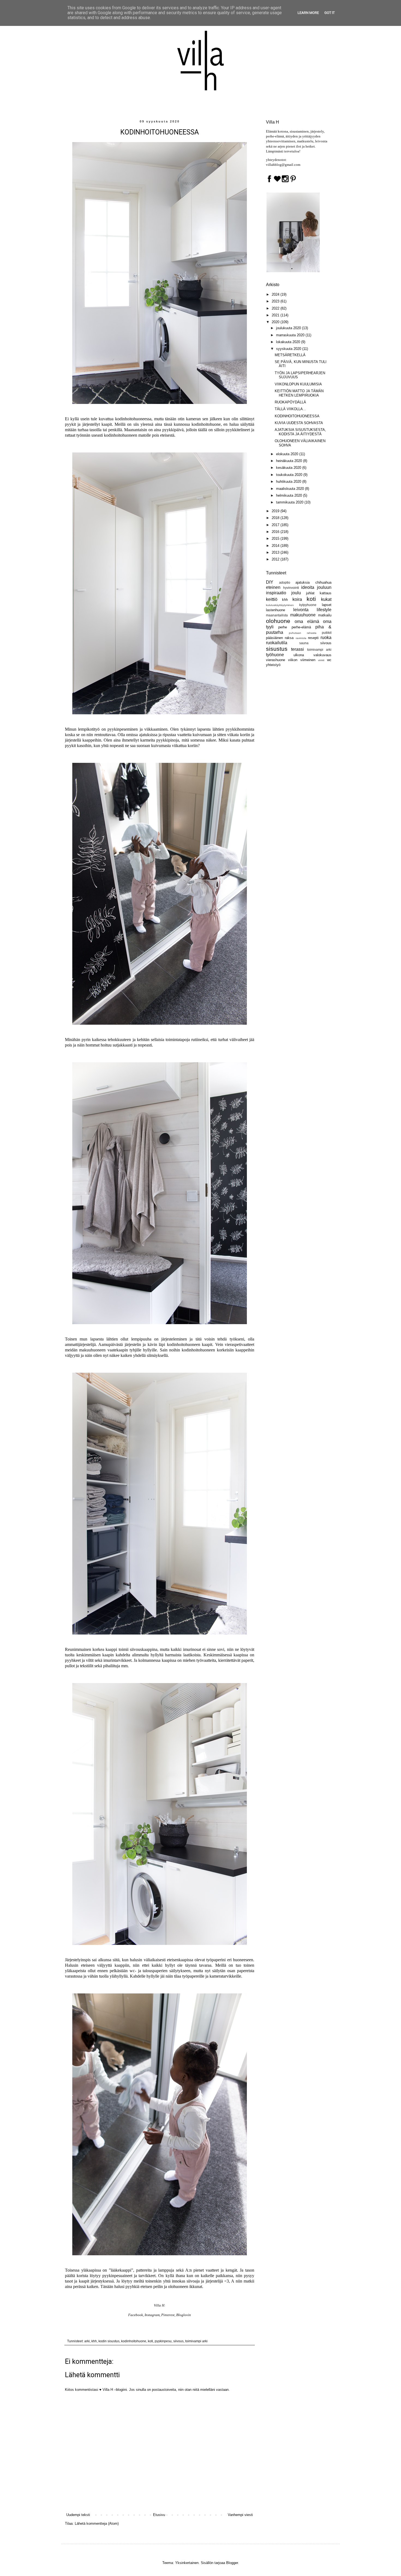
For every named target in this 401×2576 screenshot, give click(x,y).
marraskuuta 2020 (291, 335)
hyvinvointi (291, 588)
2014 (276, 546)
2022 (276, 308)
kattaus (326, 593)
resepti (313, 638)
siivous (178, 2341)
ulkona (299, 655)
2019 (276, 511)
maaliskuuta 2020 (291, 489)
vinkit (321, 660)
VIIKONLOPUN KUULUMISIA (298, 384)
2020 (276, 322)
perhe (283, 627)
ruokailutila (277, 643)
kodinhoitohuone (134, 2341)
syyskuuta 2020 (289, 349)
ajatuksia (303, 582)
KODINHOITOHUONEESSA (297, 416)
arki (87, 2341)
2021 (276, 315)
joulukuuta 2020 (289, 328)
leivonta (301, 610)
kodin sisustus (109, 2341)
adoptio (285, 582)
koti (150, 2341)
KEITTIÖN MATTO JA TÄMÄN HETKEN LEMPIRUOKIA (299, 393)
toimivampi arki (196, 2341)
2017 (276, 525)
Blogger (232, 2563)
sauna (304, 643)
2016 (276, 532)
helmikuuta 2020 (290, 495)
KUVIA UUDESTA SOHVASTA (299, 423)
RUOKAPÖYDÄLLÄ (290, 402)
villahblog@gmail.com (283, 165)
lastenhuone (276, 610)
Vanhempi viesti (240, 2515)
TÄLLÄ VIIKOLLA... (290, 409)
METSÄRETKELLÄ (290, 355)
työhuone (275, 655)
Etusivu (159, 2515)
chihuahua (323, 582)
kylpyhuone (308, 605)
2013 (276, 552)
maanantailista (277, 615)
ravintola (301, 638)
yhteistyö (273, 665)
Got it (330, 13)
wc (329, 660)
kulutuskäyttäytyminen (280, 605)
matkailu (325, 615)
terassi (297, 649)
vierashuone (276, 660)
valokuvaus (322, 655)
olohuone (278, 621)
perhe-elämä (301, 627)
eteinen (273, 587)
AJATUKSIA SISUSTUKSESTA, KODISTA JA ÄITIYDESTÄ (300, 432)
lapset (327, 605)
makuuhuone (303, 615)
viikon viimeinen (302, 660)
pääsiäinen (274, 638)
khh (94, 2341)
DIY (270, 582)
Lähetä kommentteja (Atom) (97, 2523)
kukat (326, 599)
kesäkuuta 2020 (289, 468)
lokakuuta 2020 (289, 342)
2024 (276, 294)
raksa (289, 638)
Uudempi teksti (78, 2515)
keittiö (272, 599)
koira (297, 599)
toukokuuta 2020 (290, 475)
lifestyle (324, 610)
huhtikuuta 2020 (289, 482)
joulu (296, 593)
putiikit (327, 633)
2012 (276, 559)
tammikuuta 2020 (290, 502)
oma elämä (307, 621)
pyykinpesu (163, 2341)
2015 (276, 539)
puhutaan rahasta (303, 633)
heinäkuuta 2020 (290, 461)
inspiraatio (276, 593)
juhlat (310, 593)
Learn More (308, 13)
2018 (276, 518)
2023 (276, 301)
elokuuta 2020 (288, 454)
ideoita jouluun (316, 587)
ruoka (326, 638)
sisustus (277, 649)
